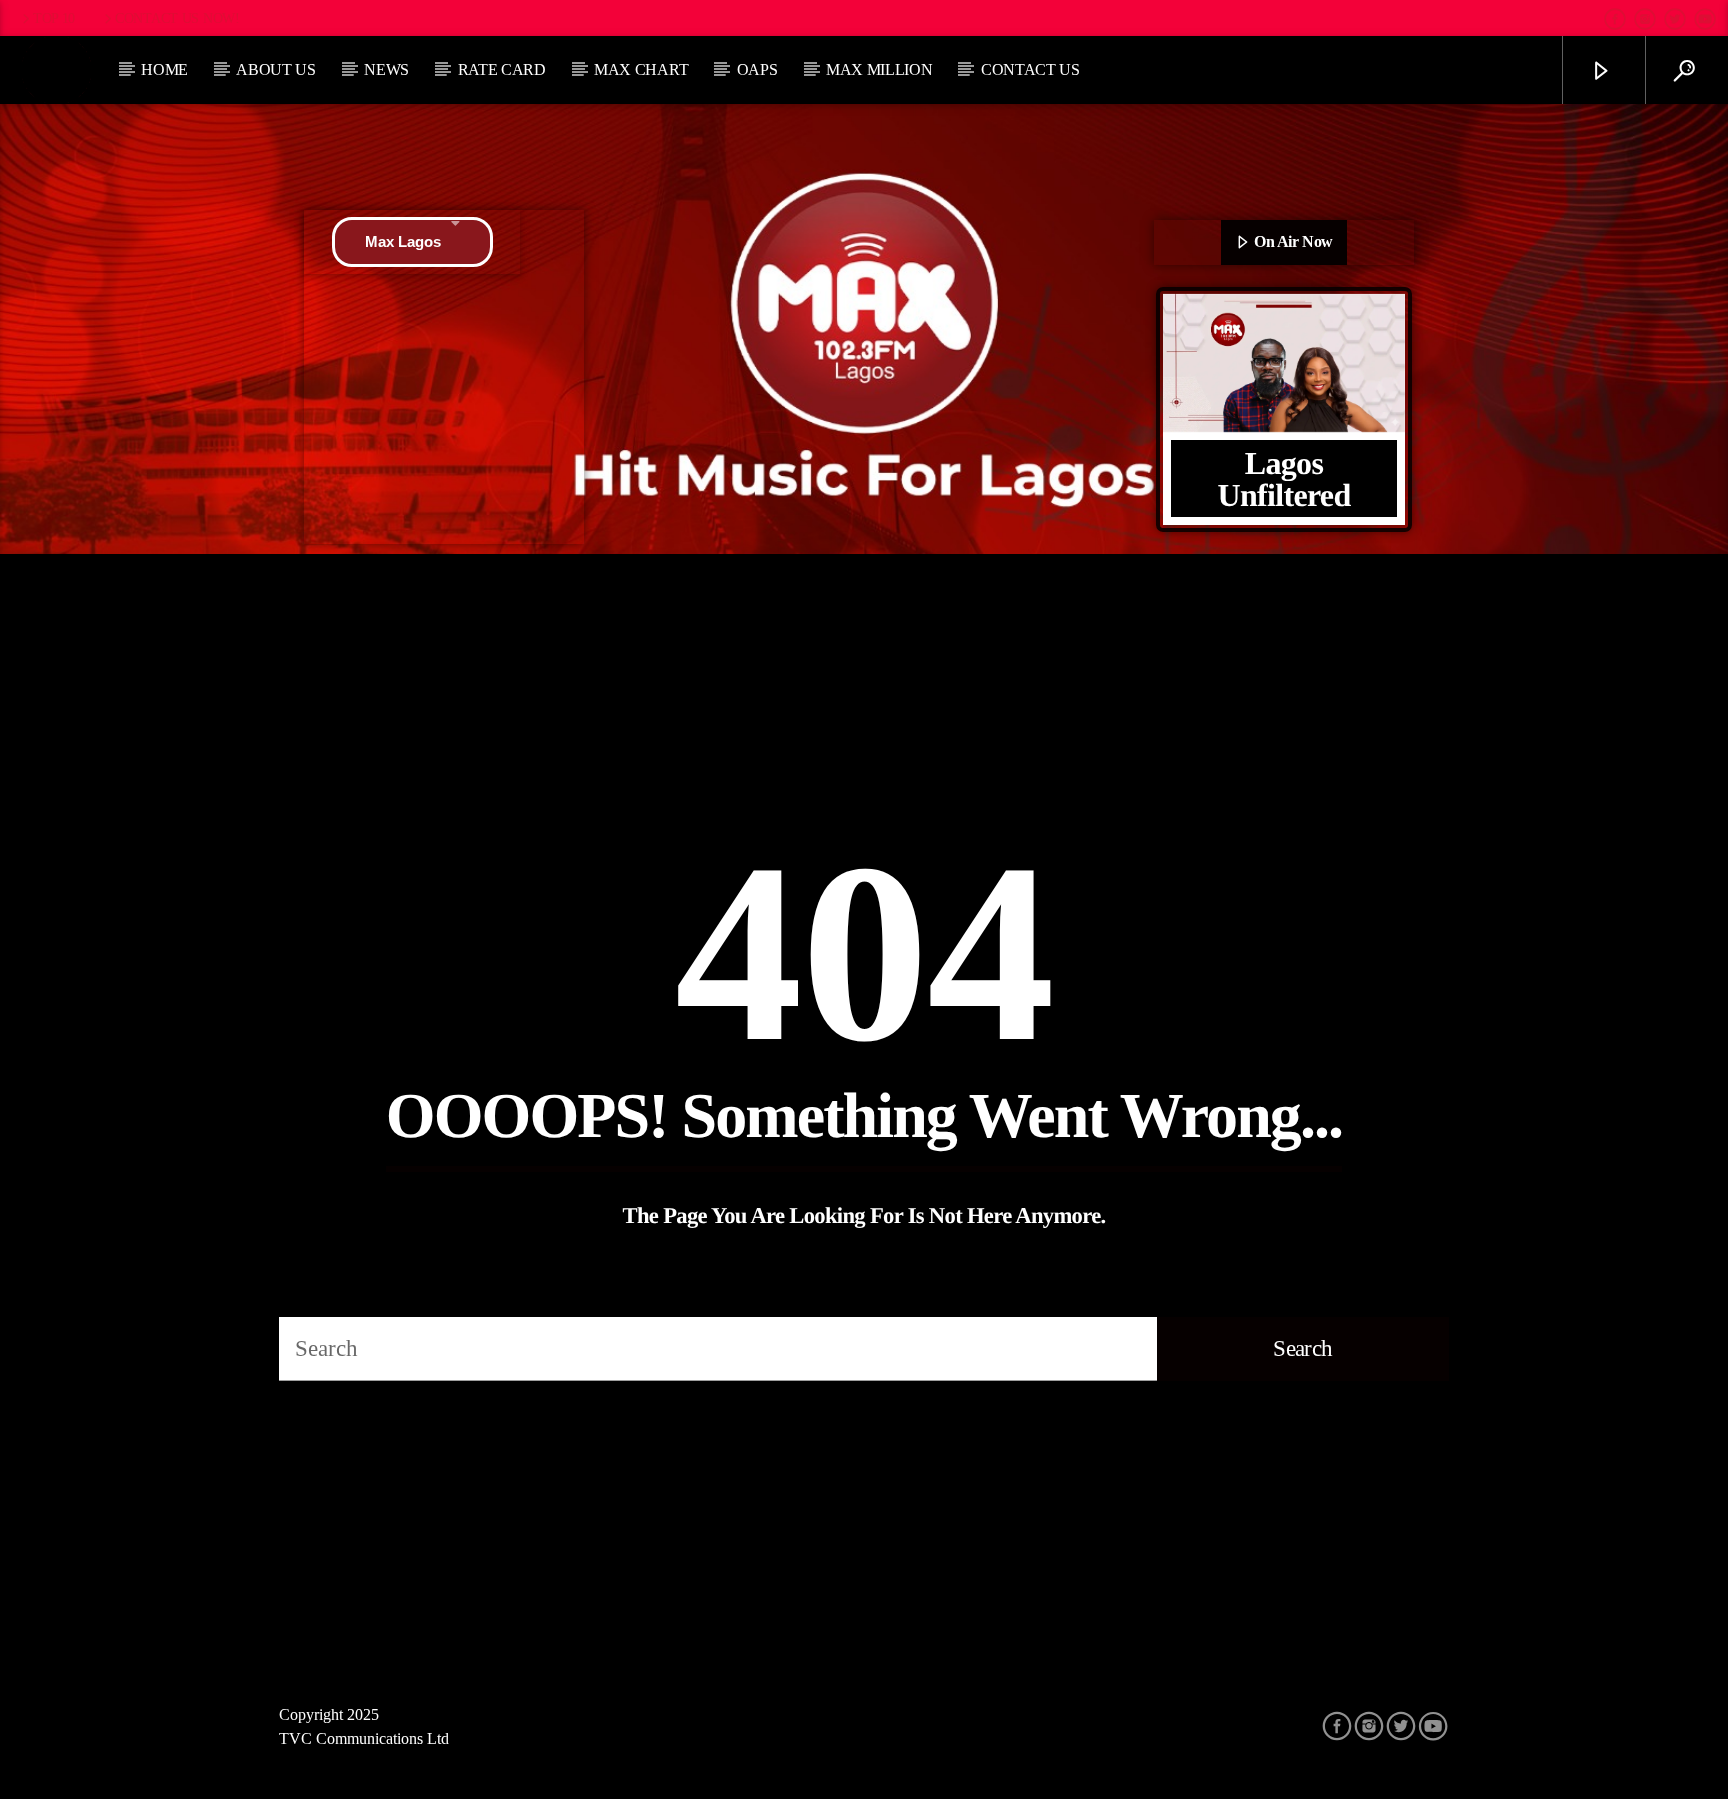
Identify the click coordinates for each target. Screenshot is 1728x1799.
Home (164, 69)
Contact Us (1030, 69)
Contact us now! (177, 18)
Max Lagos (403, 241)
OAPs (757, 69)
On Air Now (1292, 241)
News (386, 69)
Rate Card (502, 69)
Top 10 (54, 18)
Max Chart (641, 69)
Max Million (879, 69)
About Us (275, 69)
